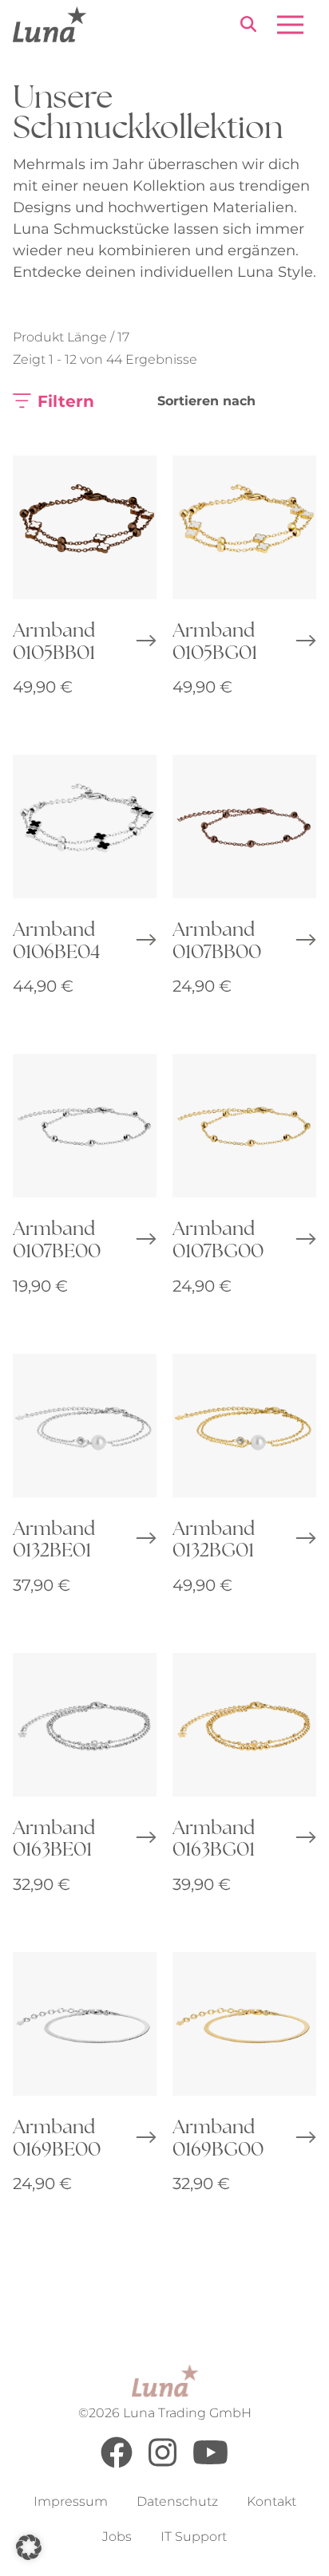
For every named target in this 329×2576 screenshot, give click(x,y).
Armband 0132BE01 (54, 1538)
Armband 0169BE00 (57, 2137)
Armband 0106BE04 (56, 939)
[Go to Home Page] (50, 24)
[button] (29, 2547)
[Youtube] (210, 2464)
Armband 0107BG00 (218, 1239)
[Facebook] (117, 2464)
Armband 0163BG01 (214, 1838)
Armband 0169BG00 (218, 2137)
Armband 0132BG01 (214, 1538)
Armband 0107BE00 (57, 1239)
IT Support (194, 2537)
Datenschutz (177, 2502)
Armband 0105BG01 (215, 640)
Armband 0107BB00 (217, 939)
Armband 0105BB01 (54, 640)
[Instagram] (163, 2464)
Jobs (117, 2537)
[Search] (248, 27)
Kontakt (272, 2502)
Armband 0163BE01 (54, 1838)
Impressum (71, 2502)
